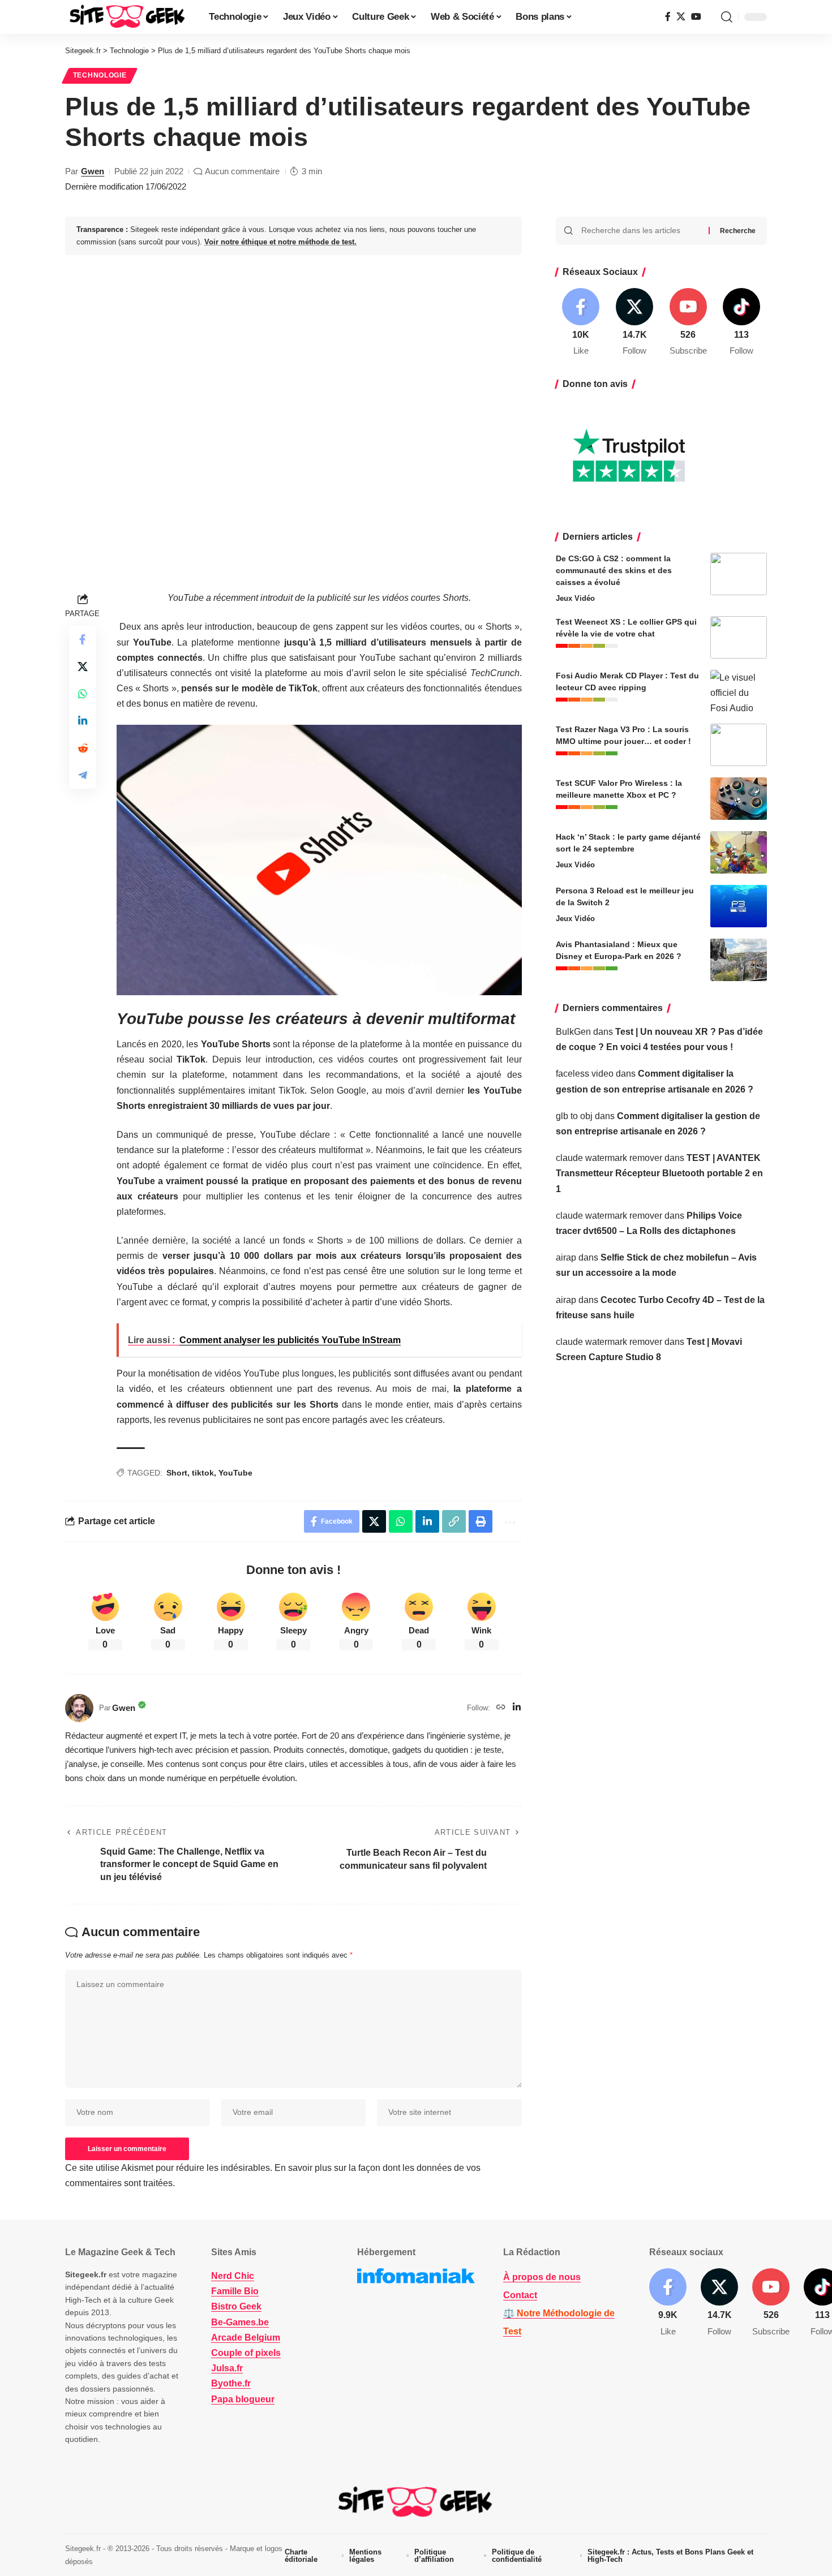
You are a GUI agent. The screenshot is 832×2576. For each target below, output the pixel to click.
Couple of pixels (246, 2353)
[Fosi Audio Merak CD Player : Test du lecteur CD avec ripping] (739, 691)
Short (177, 1473)
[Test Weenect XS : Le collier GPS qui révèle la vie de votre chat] (739, 637)
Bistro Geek (236, 2306)
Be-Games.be (240, 2322)
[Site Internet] (501, 1708)
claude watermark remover (609, 1158)
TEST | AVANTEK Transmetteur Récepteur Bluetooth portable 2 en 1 (659, 1173)
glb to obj (574, 1116)
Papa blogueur (243, 2399)
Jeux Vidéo (575, 598)
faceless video (585, 1074)
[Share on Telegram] (83, 775)
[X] (681, 17)
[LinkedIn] (517, 1708)
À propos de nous (542, 2277)
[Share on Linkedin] (83, 721)
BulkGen (573, 1032)
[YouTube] (696, 17)
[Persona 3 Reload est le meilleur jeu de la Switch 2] (739, 906)
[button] (727, 17)
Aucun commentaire (242, 171)
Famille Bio (235, 2291)
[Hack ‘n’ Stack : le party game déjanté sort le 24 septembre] (739, 852)
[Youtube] (688, 323)
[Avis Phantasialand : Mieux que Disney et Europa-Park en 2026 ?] (739, 960)
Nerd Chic (233, 2276)
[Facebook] (668, 17)
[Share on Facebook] (83, 639)
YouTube (235, 1473)
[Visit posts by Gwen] (79, 1708)
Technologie (100, 75)
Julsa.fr (227, 2368)
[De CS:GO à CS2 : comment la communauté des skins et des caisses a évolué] (739, 574)
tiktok (203, 1473)
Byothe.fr (231, 2383)
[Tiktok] (741, 323)
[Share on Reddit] (83, 748)
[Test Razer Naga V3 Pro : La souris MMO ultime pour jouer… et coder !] (739, 745)
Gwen (93, 171)
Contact (520, 2295)
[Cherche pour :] (641, 231)
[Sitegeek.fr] (128, 17)
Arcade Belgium (246, 2337)
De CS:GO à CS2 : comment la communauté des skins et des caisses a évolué (614, 570)
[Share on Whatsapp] (83, 694)
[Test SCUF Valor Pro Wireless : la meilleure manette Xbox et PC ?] (739, 799)
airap (566, 1257)
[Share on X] (83, 666)
